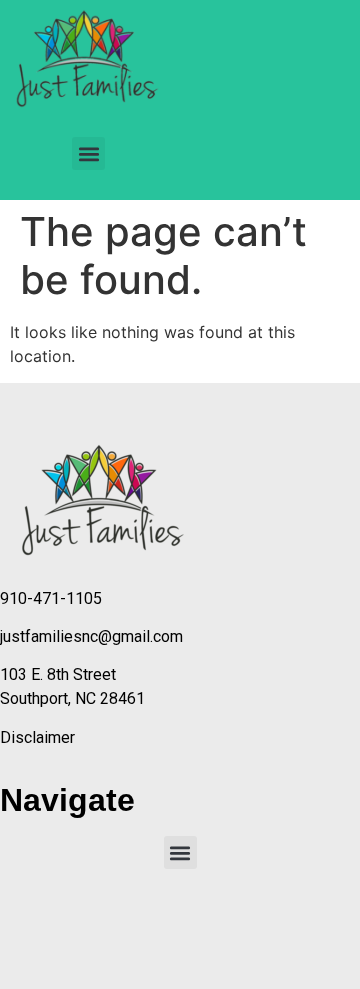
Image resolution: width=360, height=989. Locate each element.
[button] (88, 153)
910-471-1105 (51, 598)
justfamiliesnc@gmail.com (91, 636)
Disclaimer (37, 737)
